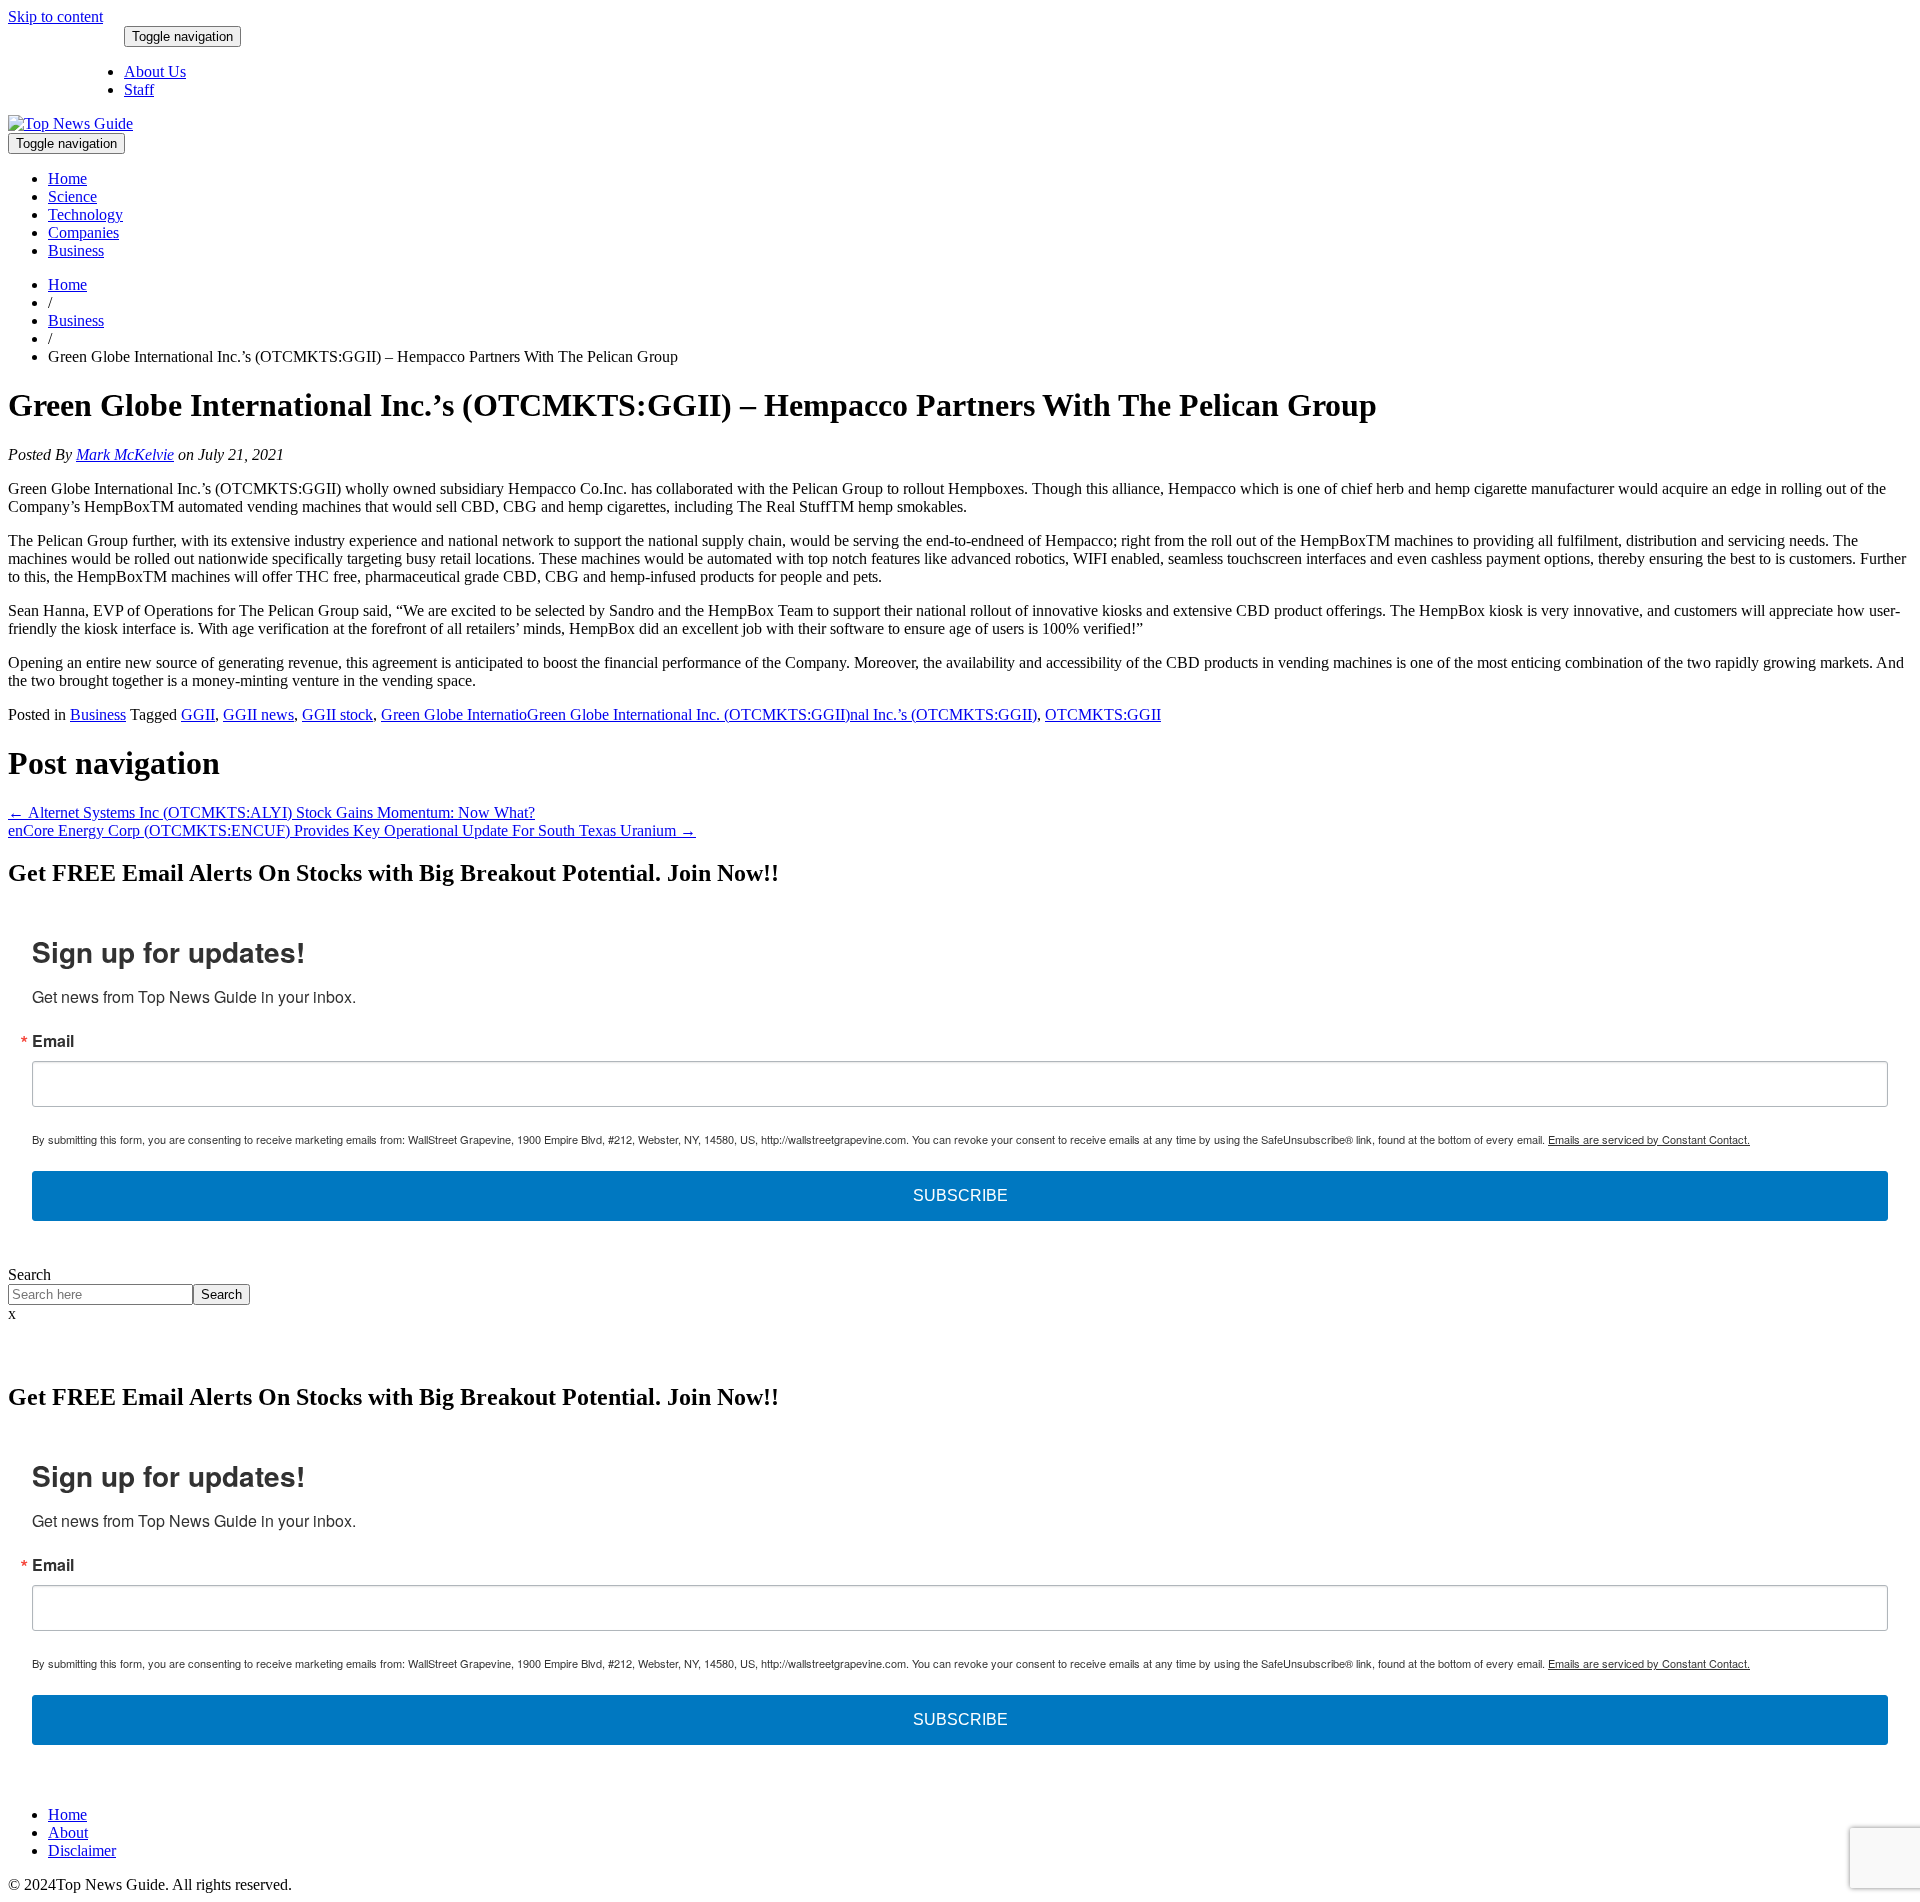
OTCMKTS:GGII (1103, 714)
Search (29, 1274)
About (68, 1832)
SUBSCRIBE (960, 1195)
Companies (83, 232)
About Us (155, 71)
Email (53, 1041)
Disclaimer (82, 1850)
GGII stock (337, 714)
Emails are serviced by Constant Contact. (1649, 1139)
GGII (198, 714)
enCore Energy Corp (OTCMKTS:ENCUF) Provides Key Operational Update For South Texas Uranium (352, 830)
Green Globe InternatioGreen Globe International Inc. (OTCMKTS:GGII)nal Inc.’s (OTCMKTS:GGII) (709, 714)
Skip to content (55, 16)
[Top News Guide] (70, 123)
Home (67, 178)
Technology (85, 214)
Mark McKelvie (125, 454)
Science (72, 196)
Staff (139, 89)
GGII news (258, 714)
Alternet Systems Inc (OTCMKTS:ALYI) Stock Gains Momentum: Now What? (271, 812)
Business (76, 250)
